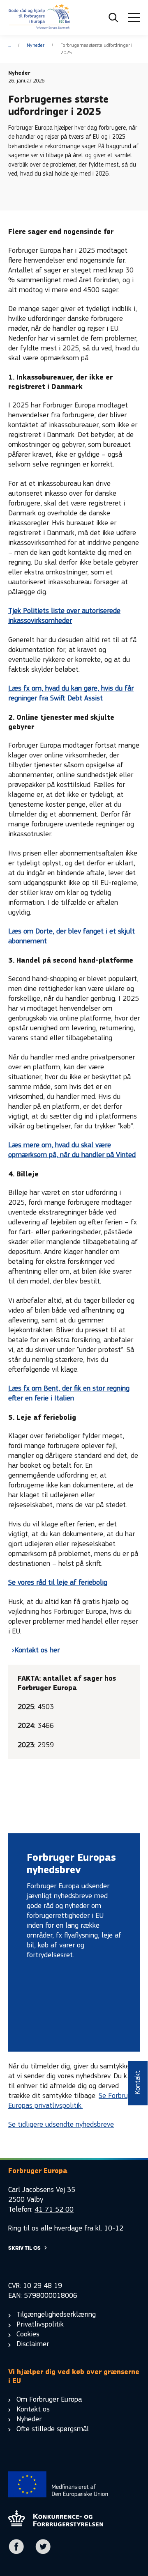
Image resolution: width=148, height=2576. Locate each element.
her (54, 1650)
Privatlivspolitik (40, 2324)
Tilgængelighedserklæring (56, 2314)
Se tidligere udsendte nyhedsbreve (61, 2124)
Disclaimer (33, 2344)
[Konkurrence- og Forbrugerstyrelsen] (39, 18)
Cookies (28, 2334)
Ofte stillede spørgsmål (53, 2429)
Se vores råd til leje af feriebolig (58, 1582)
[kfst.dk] (55, 2524)
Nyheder (36, 45)
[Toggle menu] (134, 18)
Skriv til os (24, 2248)
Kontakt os (31, 1650)
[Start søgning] (113, 18)
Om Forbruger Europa (49, 2399)
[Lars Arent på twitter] (43, 2552)
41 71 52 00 (54, 2209)
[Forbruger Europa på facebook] (16, 2552)
